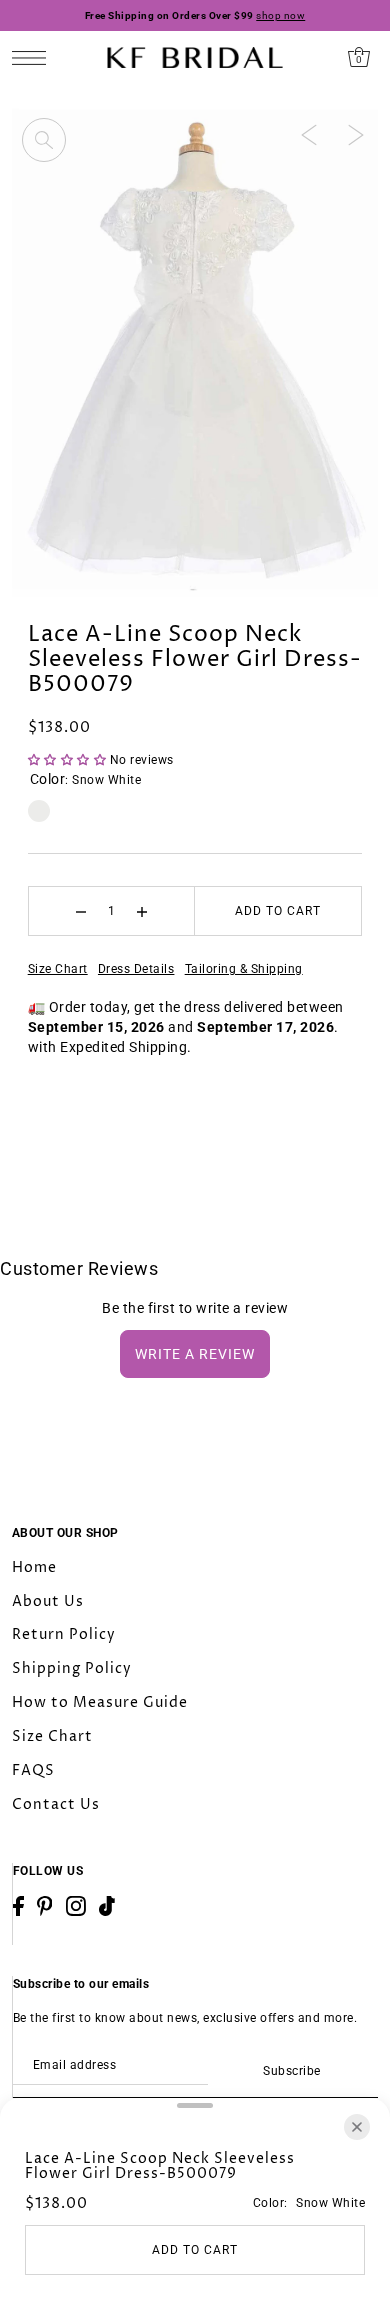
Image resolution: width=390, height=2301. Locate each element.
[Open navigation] (34, 57)
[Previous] (309, 134)
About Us (48, 1601)
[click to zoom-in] (44, 140)
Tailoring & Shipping (244, 969)
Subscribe (292, 2071)
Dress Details (136, 969)
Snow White (39, 811)
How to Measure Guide (100, 1702)
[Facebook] (18, 1906)
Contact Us (56, 1804)
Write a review (195, 1354)
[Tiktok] (107, 1906)
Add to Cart (278, 911)
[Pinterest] (45, 1906)
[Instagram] (76, 1906)
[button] (69, 760)
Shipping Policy (72, 1668)
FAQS (33, 1770)
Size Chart (58, 969)
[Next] (356, 134)
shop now (280, 15)
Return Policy (64, 1634)
